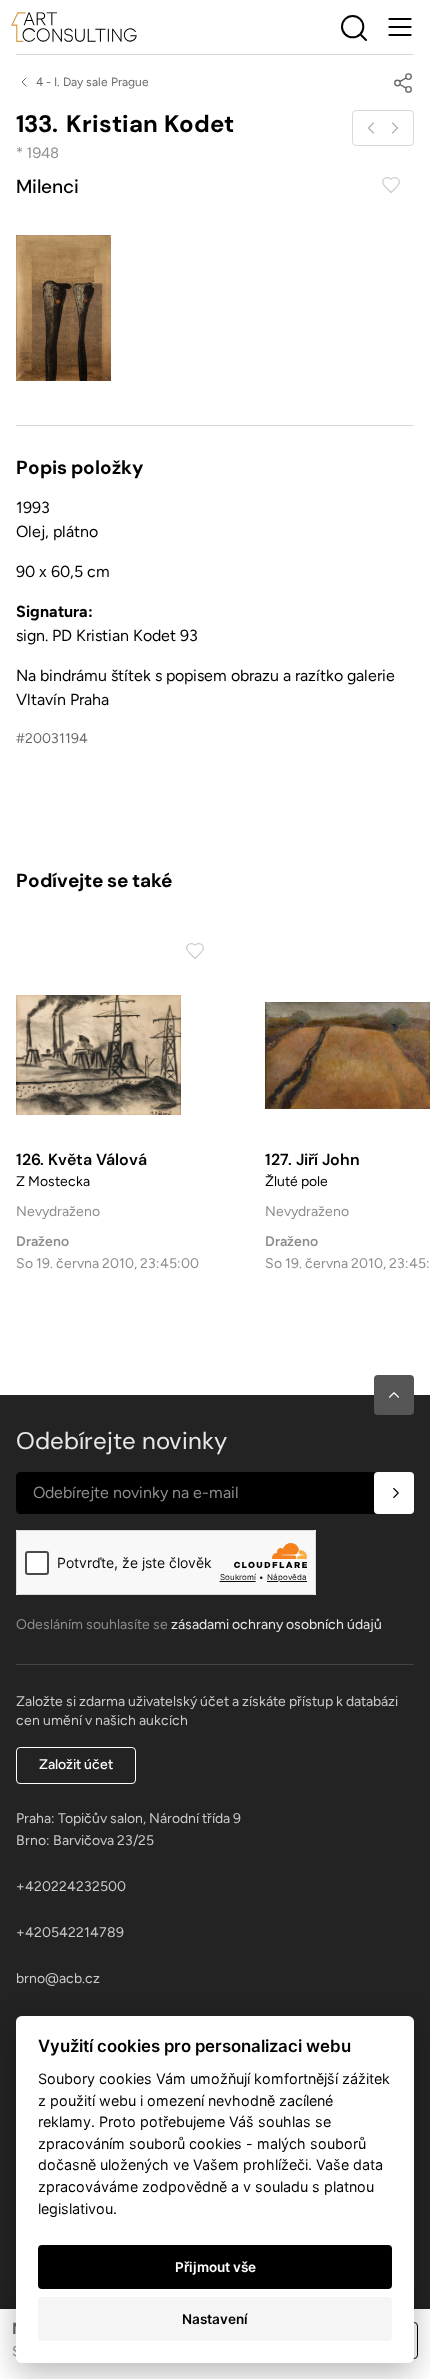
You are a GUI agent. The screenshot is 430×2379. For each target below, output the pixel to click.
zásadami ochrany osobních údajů (276, 1624)
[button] (394, 1395)
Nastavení (215, 2319)
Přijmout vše (215, 2267)
